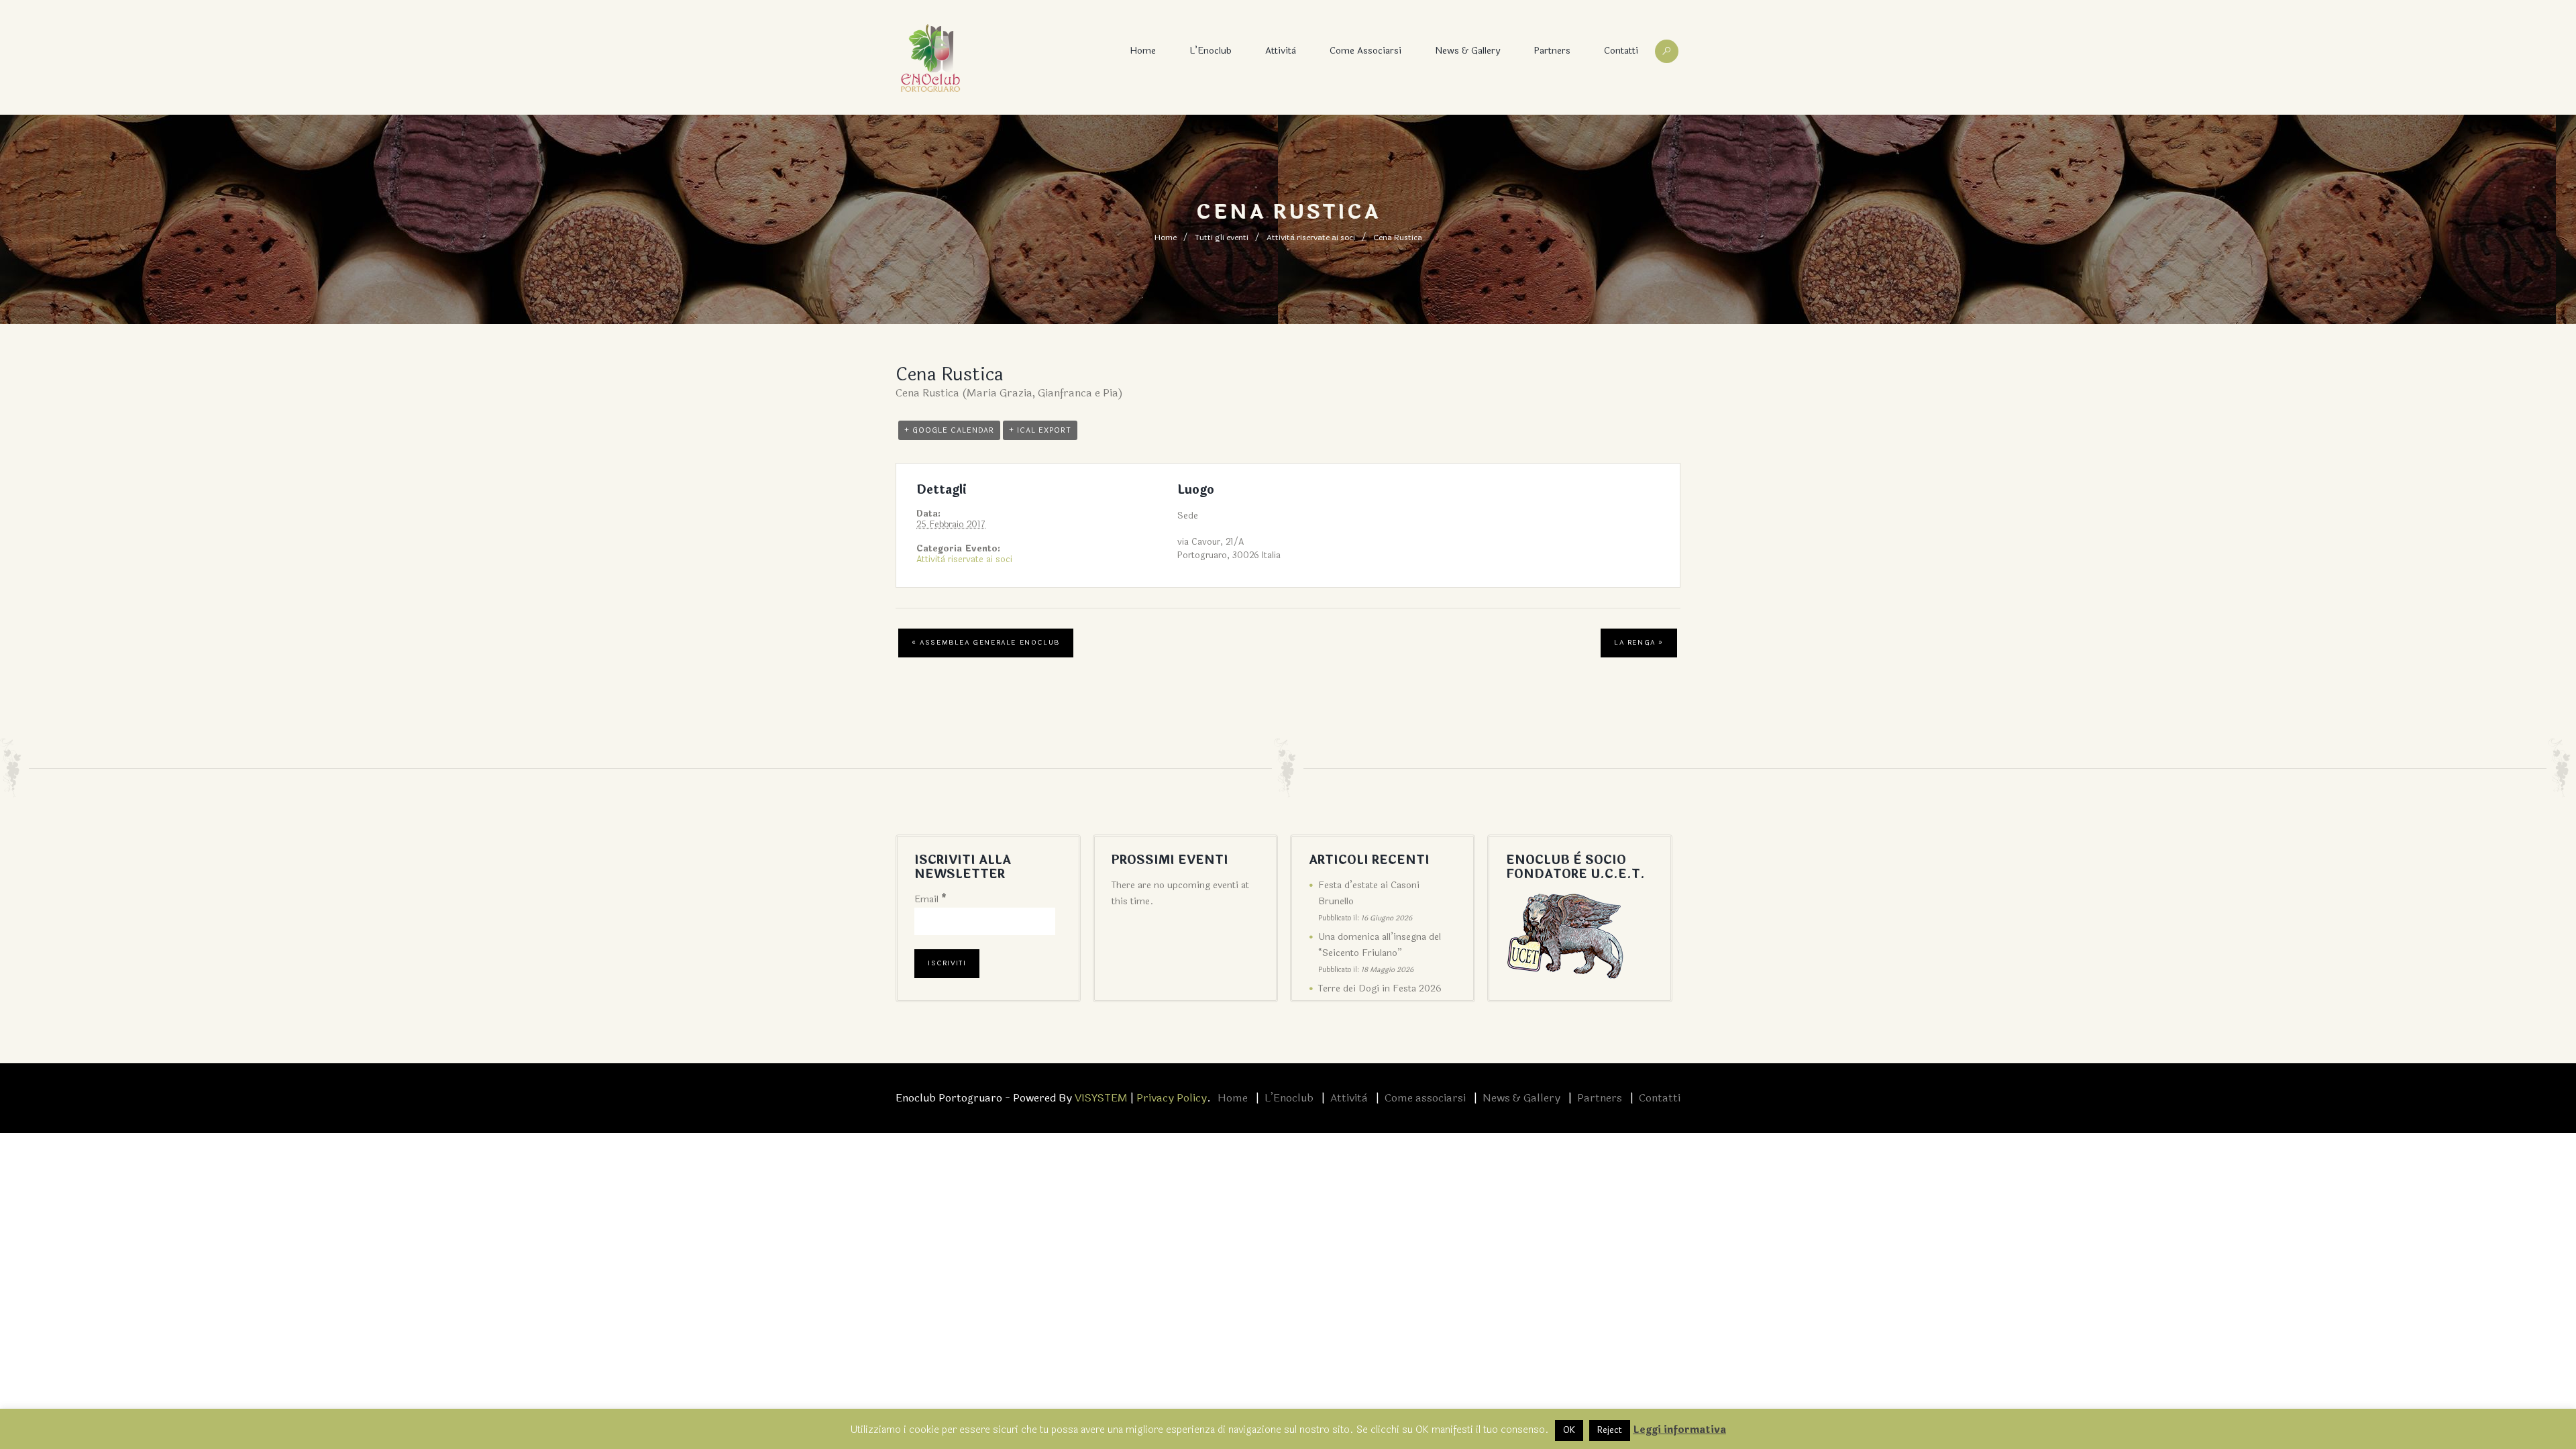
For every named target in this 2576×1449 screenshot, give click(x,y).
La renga (1639, 643)
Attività (1281, 51)
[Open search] (1667, 51)
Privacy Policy (1172, 1098)
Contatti (1621, 51)
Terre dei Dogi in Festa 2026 (1380, 988)
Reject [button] (1610, 1430)
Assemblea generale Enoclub (986, 643)
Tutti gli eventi (1222, 237)
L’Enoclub (1211, 51)
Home (1143, 51)
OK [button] (1569, 1430)
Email (930, 899)
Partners (1552, 51)
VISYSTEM (1101, 1098)
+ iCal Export (1040, 430)
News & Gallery (1467, 51)
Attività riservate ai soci (1311, 237)
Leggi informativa (1679, 1430)
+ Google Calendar (949, 430)
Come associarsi (1365, 51)
